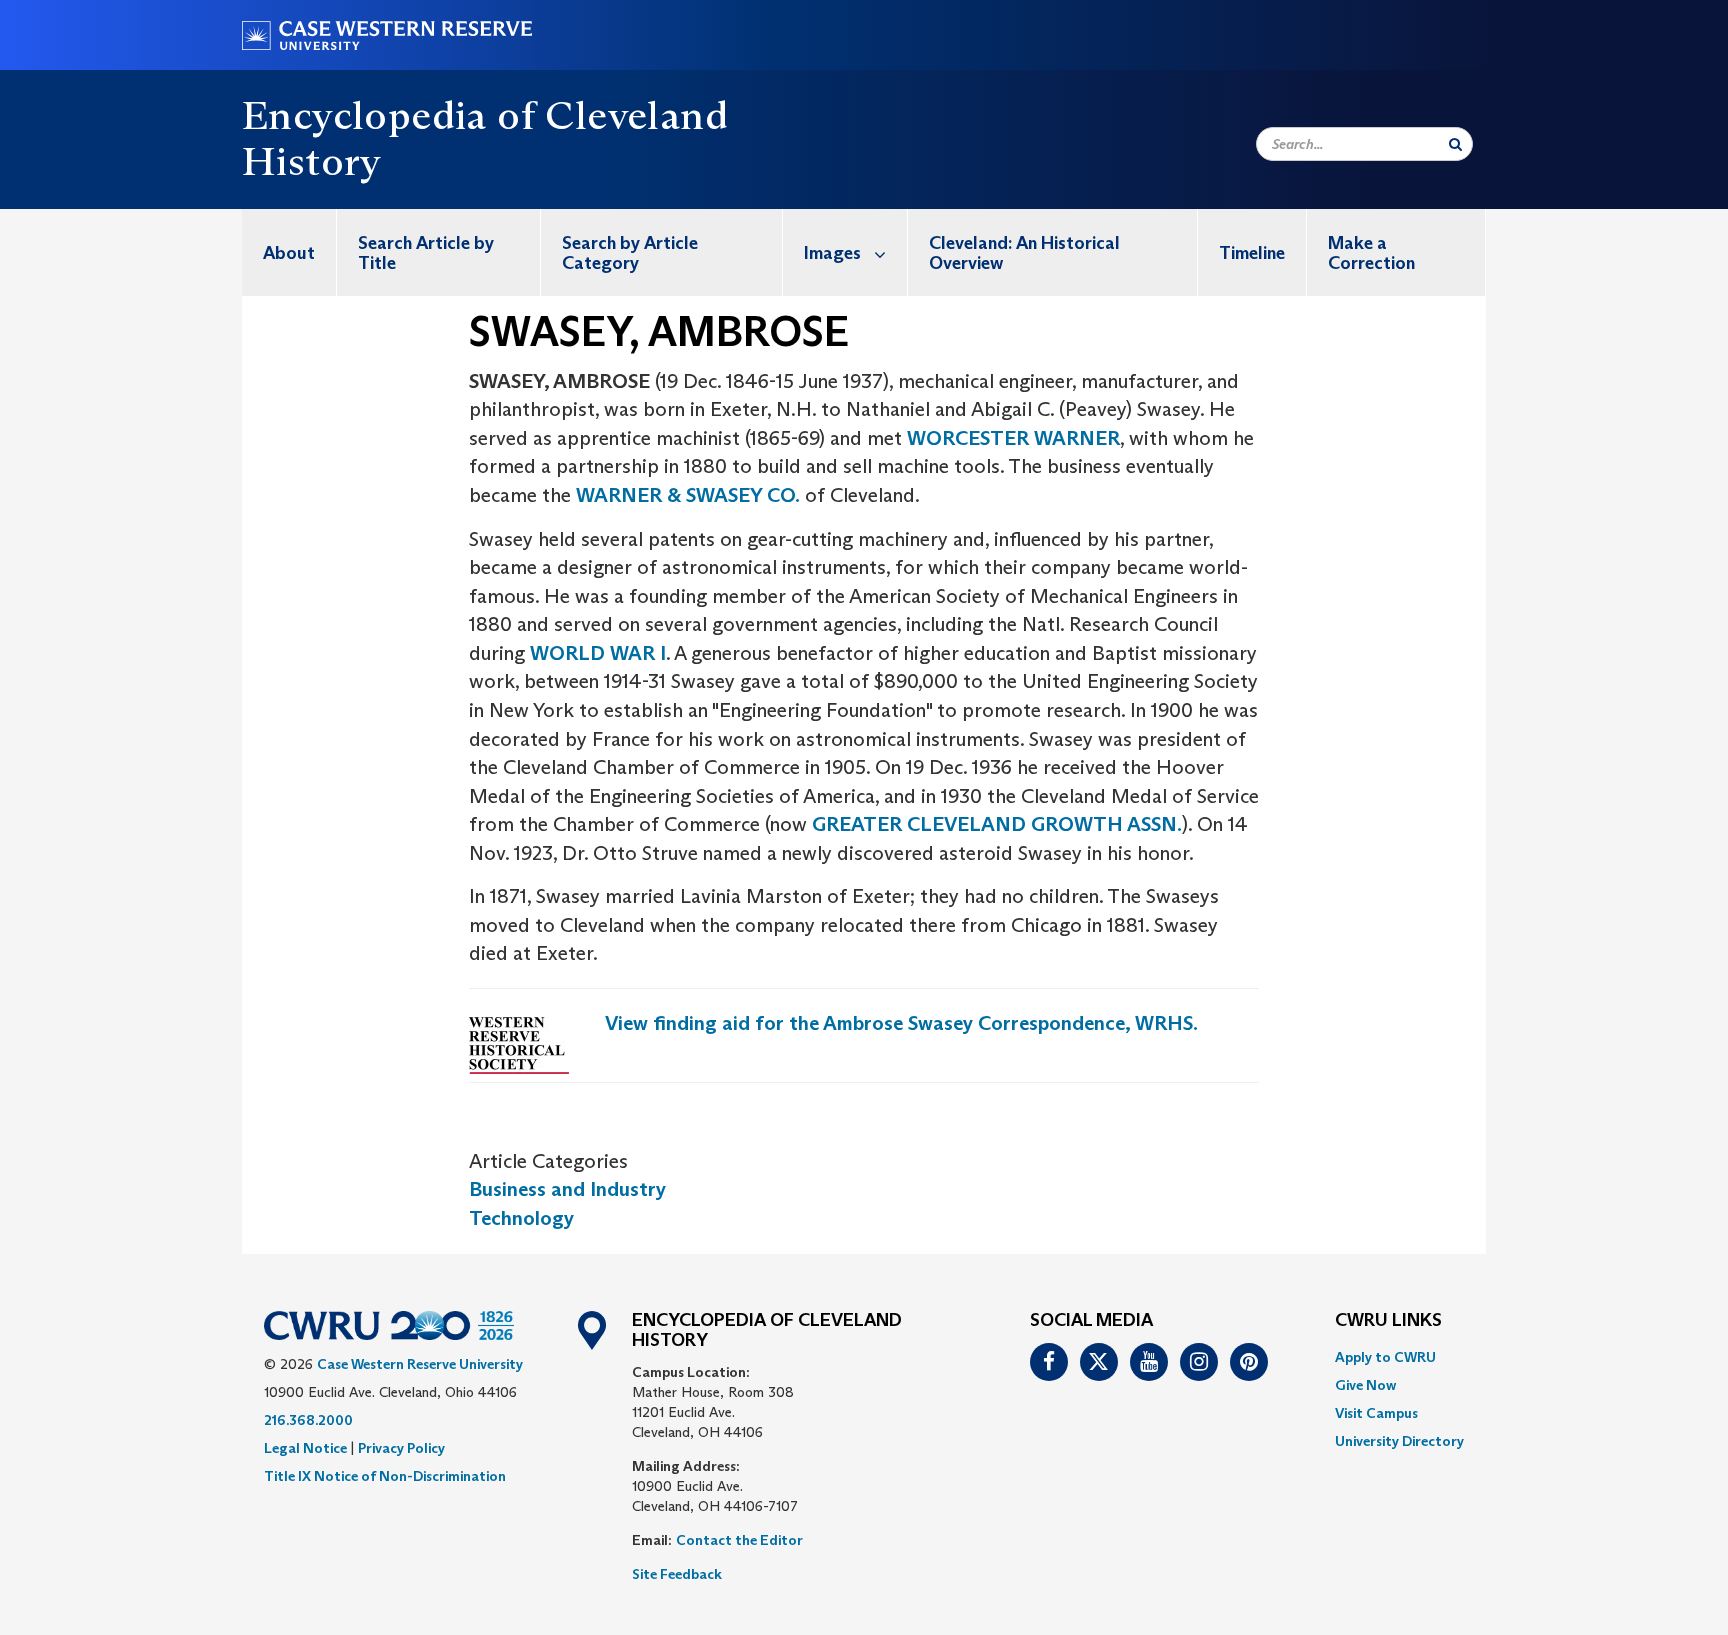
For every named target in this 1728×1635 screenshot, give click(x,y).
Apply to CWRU (1385, 1357)
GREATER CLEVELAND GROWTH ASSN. (997, 824)
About (289, 253)
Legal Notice (305, 1448)
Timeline (1252, 253)
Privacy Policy (401, 1448)
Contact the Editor (739, 1540)
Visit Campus (1376, 1413)
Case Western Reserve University (420, 1364)
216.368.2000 (308, 1420)
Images (832, 253)
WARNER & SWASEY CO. (688, 495)
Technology (521, 1218)
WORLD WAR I (598, 653)
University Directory (1399, 1441)
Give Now (1365, 1385)
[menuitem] (289, 252)
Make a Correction (1371, 253)
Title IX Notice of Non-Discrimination (385, 1476)
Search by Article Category (630, 253)
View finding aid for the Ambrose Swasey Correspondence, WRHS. (901, 1023)
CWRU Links (1388, 1321)
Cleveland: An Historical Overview (1024, 253)
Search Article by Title (426, 253)
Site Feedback (677, 1574)
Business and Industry (567, 1189)
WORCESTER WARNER (1013, 438)
